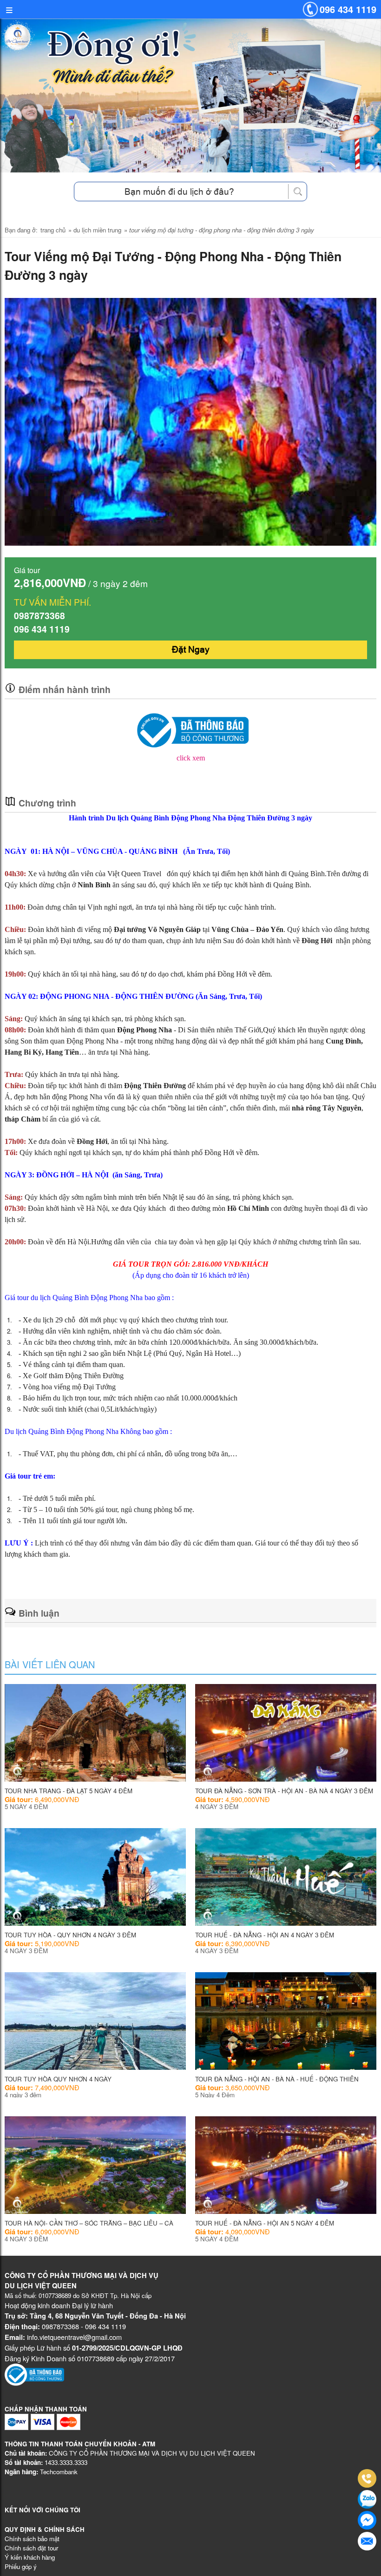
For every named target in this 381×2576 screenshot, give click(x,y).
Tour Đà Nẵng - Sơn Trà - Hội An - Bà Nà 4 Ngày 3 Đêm (284, 1791)
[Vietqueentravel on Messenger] (367, 2520)
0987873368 (39, 615)
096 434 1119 (348, 9)
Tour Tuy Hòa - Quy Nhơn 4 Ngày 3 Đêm (70, 1935)
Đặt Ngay (191, 649)
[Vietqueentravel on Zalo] (367, 2499)
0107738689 (55, 2295)
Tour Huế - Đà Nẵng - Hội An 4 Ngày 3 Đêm (265, 1935)
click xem (191, 758)
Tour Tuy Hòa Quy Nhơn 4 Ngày (58, 2079)
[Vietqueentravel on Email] (367, 2541)
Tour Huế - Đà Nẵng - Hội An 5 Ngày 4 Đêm (265, 2223)
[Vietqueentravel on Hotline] (367, 2478)
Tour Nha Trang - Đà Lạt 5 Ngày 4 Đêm (69, 1791)
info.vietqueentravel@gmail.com (74, 2337)
